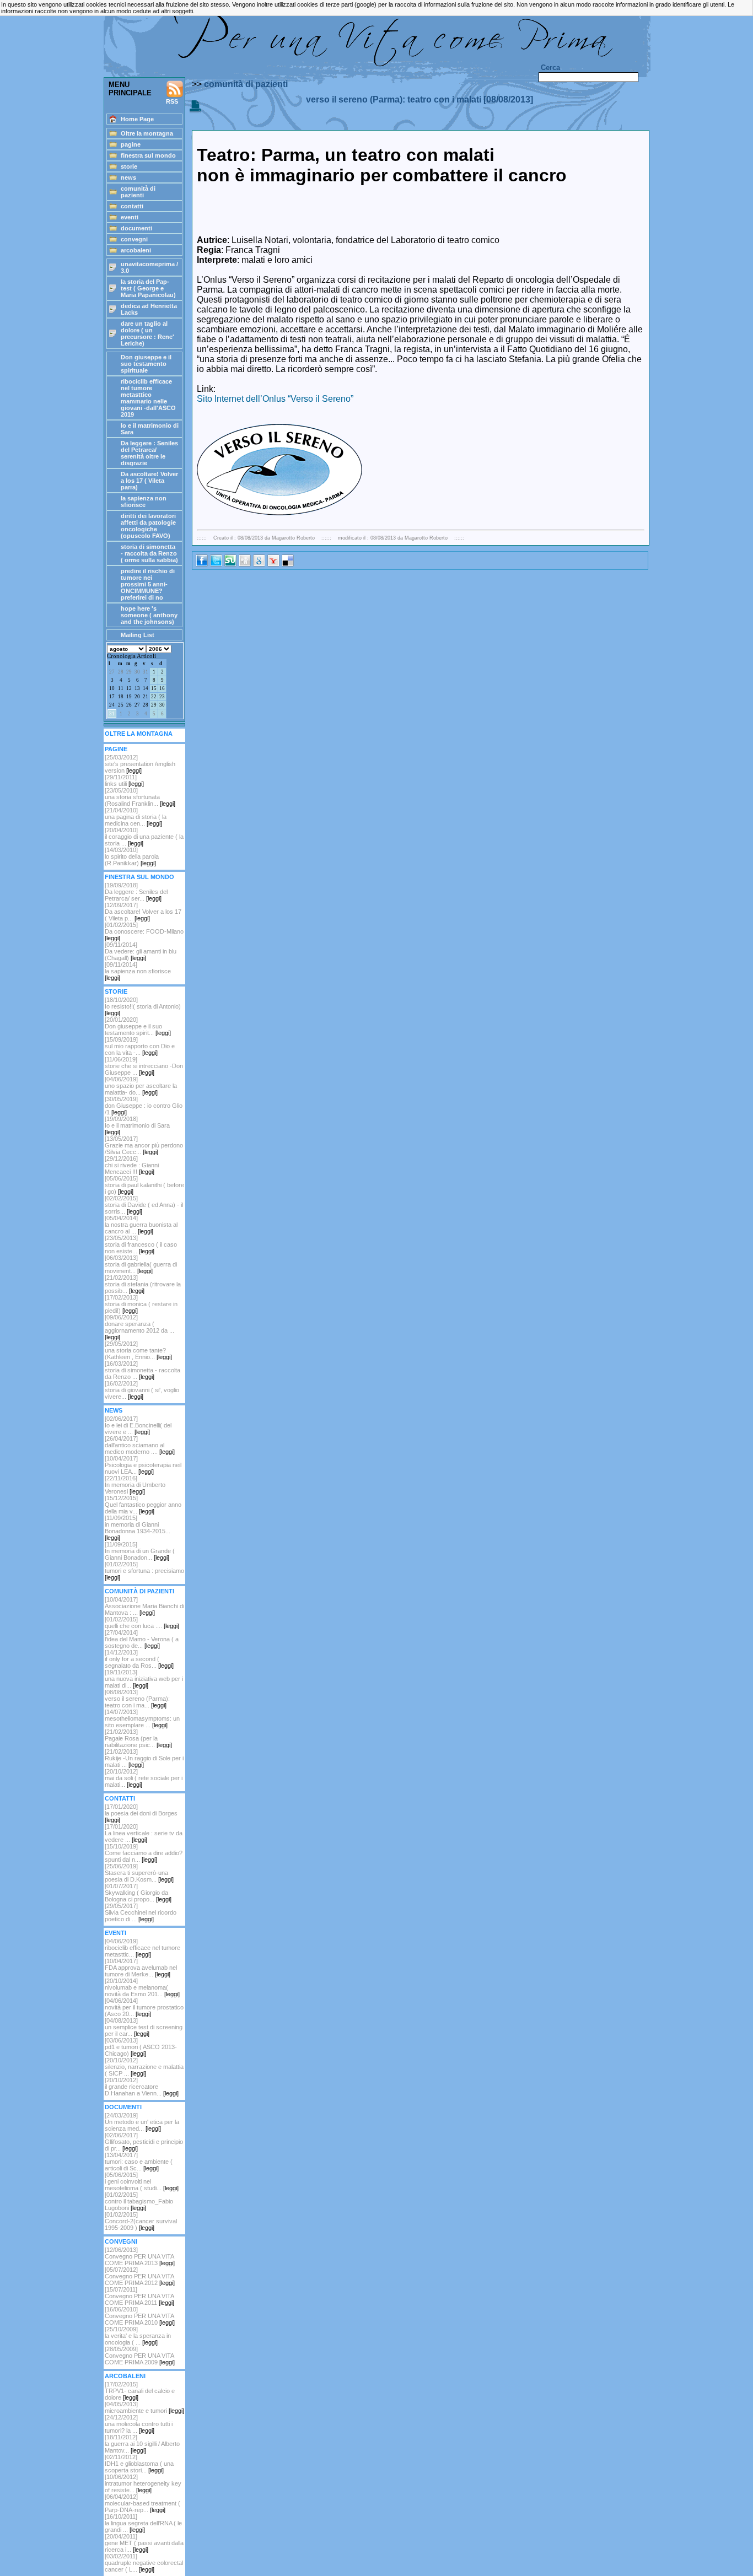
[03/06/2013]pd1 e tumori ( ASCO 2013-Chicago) (141, 2047)
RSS (172, 101)
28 (121, 672)
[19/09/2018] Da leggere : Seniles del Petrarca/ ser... (136, 892)
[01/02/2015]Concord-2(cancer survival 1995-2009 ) (141, 2221)
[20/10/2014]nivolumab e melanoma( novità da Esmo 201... (142, 1987)
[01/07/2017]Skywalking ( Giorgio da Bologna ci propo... (138, 1893)
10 (112, 688)
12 (129, 688)
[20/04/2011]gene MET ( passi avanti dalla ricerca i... (144, 2543)
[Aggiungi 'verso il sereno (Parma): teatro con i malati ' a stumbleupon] (230, 564)
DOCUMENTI (123, 2107)
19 (129, 697)
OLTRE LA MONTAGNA (139, 734)
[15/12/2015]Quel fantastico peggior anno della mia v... (143, 1505)
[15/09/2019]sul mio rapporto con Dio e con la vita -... (140, 1046)
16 (162, 688)
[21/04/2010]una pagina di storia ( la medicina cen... (136, 817)
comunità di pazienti (246, 84)
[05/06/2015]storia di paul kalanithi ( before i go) (144, 1185)
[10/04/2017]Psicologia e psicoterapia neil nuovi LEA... (143, 1465)
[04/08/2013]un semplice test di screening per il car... (144, 2027)
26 (129, 705)
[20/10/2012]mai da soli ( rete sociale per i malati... (144, 1778)
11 (121, 688)
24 (112, 705)
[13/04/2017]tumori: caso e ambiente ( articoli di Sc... (139, 2162)
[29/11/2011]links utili (124, 780)
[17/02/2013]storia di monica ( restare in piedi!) (141, 1304)
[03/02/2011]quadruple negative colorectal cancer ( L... (144, 2563)
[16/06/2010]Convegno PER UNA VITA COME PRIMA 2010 (140, 2316)
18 (121, 697)
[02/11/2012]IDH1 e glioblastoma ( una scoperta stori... (139, 2464)
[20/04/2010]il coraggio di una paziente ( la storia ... (144, 837)
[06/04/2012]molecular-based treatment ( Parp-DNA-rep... (142, 2503)
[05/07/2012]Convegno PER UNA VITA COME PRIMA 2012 (140, 2276)
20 (137, 697)
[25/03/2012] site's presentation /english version (140, 764)
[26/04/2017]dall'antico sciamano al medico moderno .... (140, 1445)
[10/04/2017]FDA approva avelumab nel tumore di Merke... (141, 1968)
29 (129, 672)
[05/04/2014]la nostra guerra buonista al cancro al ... (141, 1225)
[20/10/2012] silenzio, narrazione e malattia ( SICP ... (144, 2067)
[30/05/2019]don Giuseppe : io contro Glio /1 (144, 1106)
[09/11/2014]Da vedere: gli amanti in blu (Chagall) (141, 951)
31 (146, 672)
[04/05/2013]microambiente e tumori (144, 2407)
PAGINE (116, 749)
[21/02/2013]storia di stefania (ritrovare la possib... (143, 1284)
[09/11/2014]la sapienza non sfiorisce (138, 971)
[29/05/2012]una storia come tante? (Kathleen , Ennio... (138, 1350)
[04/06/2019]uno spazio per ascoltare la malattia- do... (141, 1086)
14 (146, 688)
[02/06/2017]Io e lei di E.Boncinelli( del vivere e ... (138, 1425)
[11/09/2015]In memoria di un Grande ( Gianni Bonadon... (140, 1551)
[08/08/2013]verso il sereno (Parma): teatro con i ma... (137, 1699)
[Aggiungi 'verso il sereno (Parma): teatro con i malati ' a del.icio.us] (288, 564)
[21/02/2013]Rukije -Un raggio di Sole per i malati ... (144, 1758)
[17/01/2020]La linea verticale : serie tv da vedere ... (144, 1833)
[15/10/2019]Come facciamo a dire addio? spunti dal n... (144, 1853)
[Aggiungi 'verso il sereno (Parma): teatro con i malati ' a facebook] (202, 564)
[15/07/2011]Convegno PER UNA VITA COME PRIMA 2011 (139, 2296)
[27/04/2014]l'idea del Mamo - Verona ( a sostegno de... (142, 1639)
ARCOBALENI (125, 2376)
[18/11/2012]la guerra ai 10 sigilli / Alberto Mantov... (142, 2444)
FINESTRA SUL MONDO (139, 877)
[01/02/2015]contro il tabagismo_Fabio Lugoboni (139, 2201)
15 (154, 688)
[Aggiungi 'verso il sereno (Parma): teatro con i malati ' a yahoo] (273, 564)
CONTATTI (120, 1798)
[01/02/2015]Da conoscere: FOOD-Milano (144, 931)
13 (137, 688)
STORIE (116, 991)
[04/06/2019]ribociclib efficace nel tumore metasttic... (142, 1948)
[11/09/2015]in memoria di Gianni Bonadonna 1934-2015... (138, 1528)
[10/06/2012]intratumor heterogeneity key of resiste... (143, 2483)
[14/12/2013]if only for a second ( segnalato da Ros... (139, 1659)
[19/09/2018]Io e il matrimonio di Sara (137, 1125)
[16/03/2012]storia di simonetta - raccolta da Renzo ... (142, 1370)
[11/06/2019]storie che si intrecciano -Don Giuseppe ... (144, 1066)
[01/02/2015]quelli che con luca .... (142, 1623)
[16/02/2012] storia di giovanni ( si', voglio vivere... (142, 1390)
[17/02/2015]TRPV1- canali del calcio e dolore (140, 2391)
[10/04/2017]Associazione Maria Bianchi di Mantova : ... (144, 1606)
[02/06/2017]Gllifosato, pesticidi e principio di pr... (144, 2142)
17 (112, 697)
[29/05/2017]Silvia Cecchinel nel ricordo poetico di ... (141, 1912)
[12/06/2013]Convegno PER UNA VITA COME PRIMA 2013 (140, 2256)
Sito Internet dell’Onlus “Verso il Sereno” (275, 399)
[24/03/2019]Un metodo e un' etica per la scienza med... (142, 2122)
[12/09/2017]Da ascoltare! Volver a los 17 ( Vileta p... (143, 912)
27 (112, 672)
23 (162, 697)
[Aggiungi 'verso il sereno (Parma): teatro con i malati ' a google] (259, 564)
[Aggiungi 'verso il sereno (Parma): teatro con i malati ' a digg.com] (245, 564)
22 (154, 697)
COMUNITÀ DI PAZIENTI (139, 1591)
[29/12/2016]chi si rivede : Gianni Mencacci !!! (132, 1165)
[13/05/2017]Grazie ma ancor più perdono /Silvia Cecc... (144, 1145)
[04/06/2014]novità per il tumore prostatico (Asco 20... (144, 2007)
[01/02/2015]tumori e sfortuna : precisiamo (144, 1571)
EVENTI (115, 1933)
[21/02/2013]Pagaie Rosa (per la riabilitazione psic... (138, 1738)
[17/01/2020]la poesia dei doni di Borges (141, 1813)
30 (137, 672)
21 (146, 697)
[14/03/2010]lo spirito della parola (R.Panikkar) (132, 856)
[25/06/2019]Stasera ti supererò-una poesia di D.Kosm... (139, 1873)
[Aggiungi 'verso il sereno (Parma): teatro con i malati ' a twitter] (216, 564)
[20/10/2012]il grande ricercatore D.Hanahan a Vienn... (142, 2087)
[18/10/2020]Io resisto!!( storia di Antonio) (143, 1006)
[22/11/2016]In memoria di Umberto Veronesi (135, 1485)
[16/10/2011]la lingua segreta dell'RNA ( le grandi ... (143, 2523)
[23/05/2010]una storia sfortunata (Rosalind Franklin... (140, 797)
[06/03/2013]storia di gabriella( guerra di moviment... (141, 1264)
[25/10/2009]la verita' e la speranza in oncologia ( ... (138, 2336)
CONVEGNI (121, 2241)
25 (121, 705)
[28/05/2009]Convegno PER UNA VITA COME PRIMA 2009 (140, 2356)
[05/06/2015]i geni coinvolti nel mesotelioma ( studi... (142, 2181)
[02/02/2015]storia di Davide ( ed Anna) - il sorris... (144, 1205)
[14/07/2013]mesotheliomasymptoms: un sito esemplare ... (142, 1718)
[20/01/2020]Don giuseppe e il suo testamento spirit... (138, 1026)
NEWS (114, 1410)
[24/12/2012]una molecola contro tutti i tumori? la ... (139, 2424)
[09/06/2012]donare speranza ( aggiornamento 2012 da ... (139, 1327)
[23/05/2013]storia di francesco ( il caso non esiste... (141, 1244)
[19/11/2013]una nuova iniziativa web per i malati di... (144, 1679)
